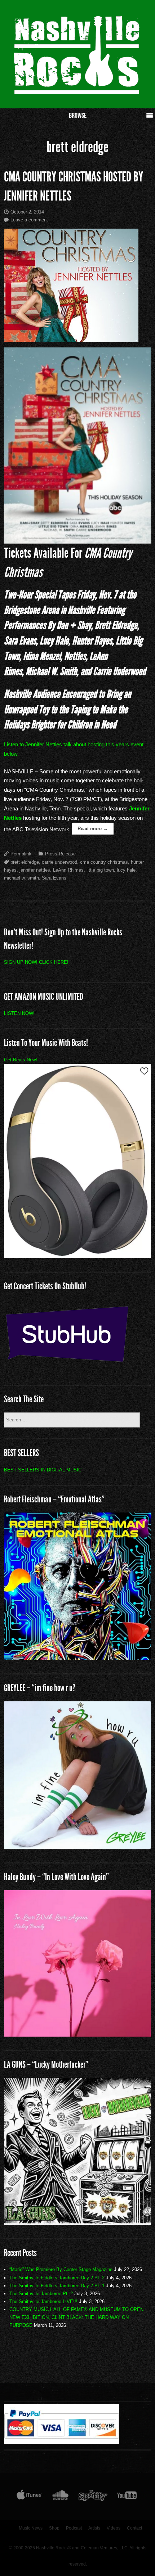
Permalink (21, 854)
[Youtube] (127, 2497)
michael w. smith (21, 878)
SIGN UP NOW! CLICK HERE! (36, 962)
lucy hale (126, 870)
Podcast (74, 2528)
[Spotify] (93, 2497)
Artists (94, 2528)
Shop (54, 2528)
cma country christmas (104, 862)
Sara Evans (54, 878)
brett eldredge (25, 862)
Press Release (60, 854)
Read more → (93, 829)
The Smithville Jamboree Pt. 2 (41, 2294)
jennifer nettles (35, 870)
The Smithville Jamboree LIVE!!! (43, 2301)
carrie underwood (59, 862)
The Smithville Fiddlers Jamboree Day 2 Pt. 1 (57, 2286)
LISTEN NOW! (19, 1013)
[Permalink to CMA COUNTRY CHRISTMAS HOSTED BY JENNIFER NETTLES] (78, 285)
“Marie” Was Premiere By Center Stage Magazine (61, 2269)
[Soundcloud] (60, 2497)
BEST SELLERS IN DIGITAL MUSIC (43, 1470)
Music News (31, 2528)
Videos (114, 2528)
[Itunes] (29, 2497)
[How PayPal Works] (61, 2442)
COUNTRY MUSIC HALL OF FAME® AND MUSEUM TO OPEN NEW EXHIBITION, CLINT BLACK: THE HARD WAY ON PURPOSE (76, 2317)
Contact (134, 2528)
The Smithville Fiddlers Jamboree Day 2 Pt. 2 (57, 2278)
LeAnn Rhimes (68, 870)
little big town (100, 870)
